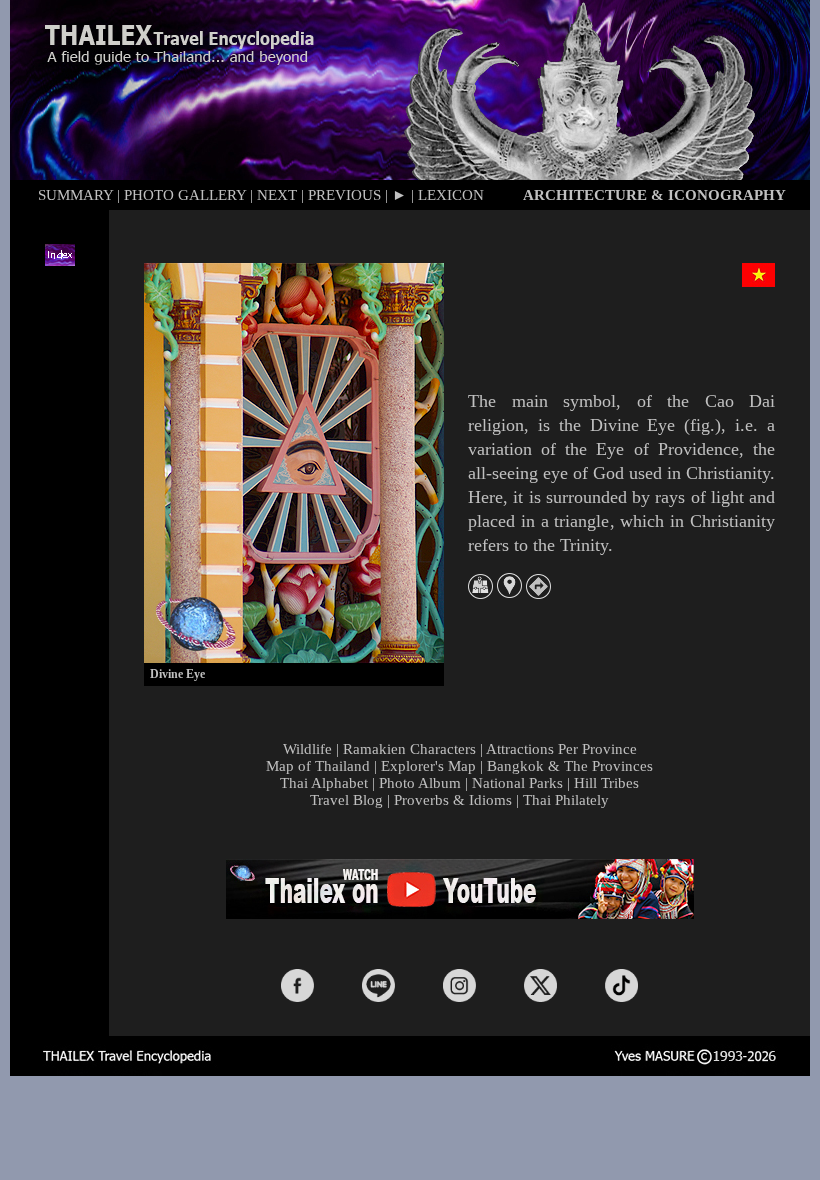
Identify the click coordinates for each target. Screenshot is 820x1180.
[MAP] (480, 593)
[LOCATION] (509, 592)
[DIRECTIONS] (538, 593)
